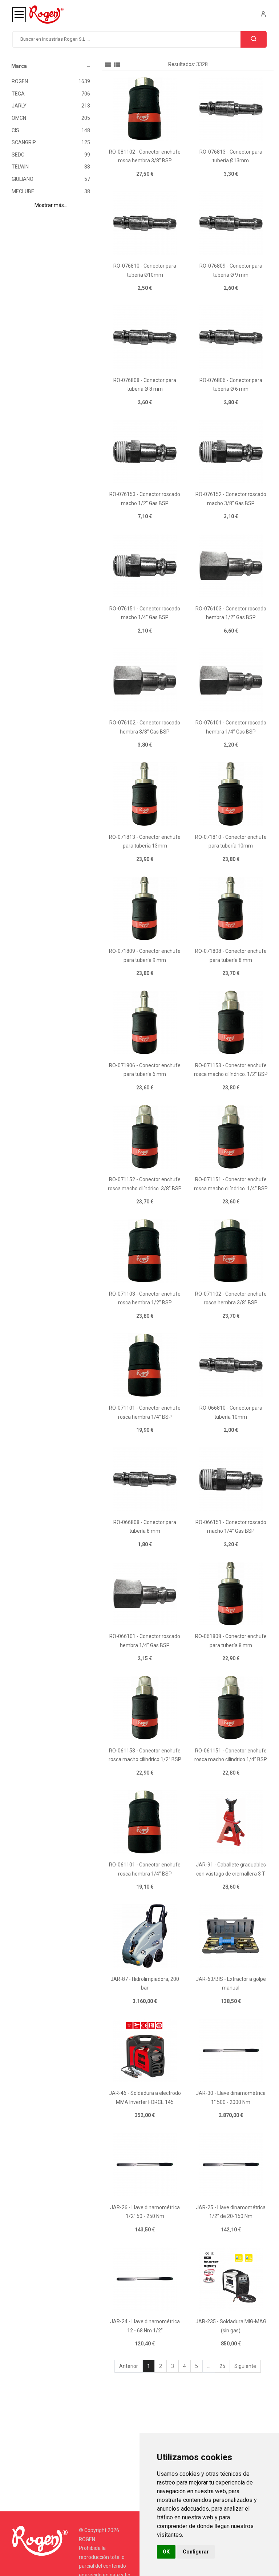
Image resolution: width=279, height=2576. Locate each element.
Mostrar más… (51, 205)
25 (222, 2366)
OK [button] (166, 2552)
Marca (19, 66)
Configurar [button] (196, 2552)
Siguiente (245, 2366)
